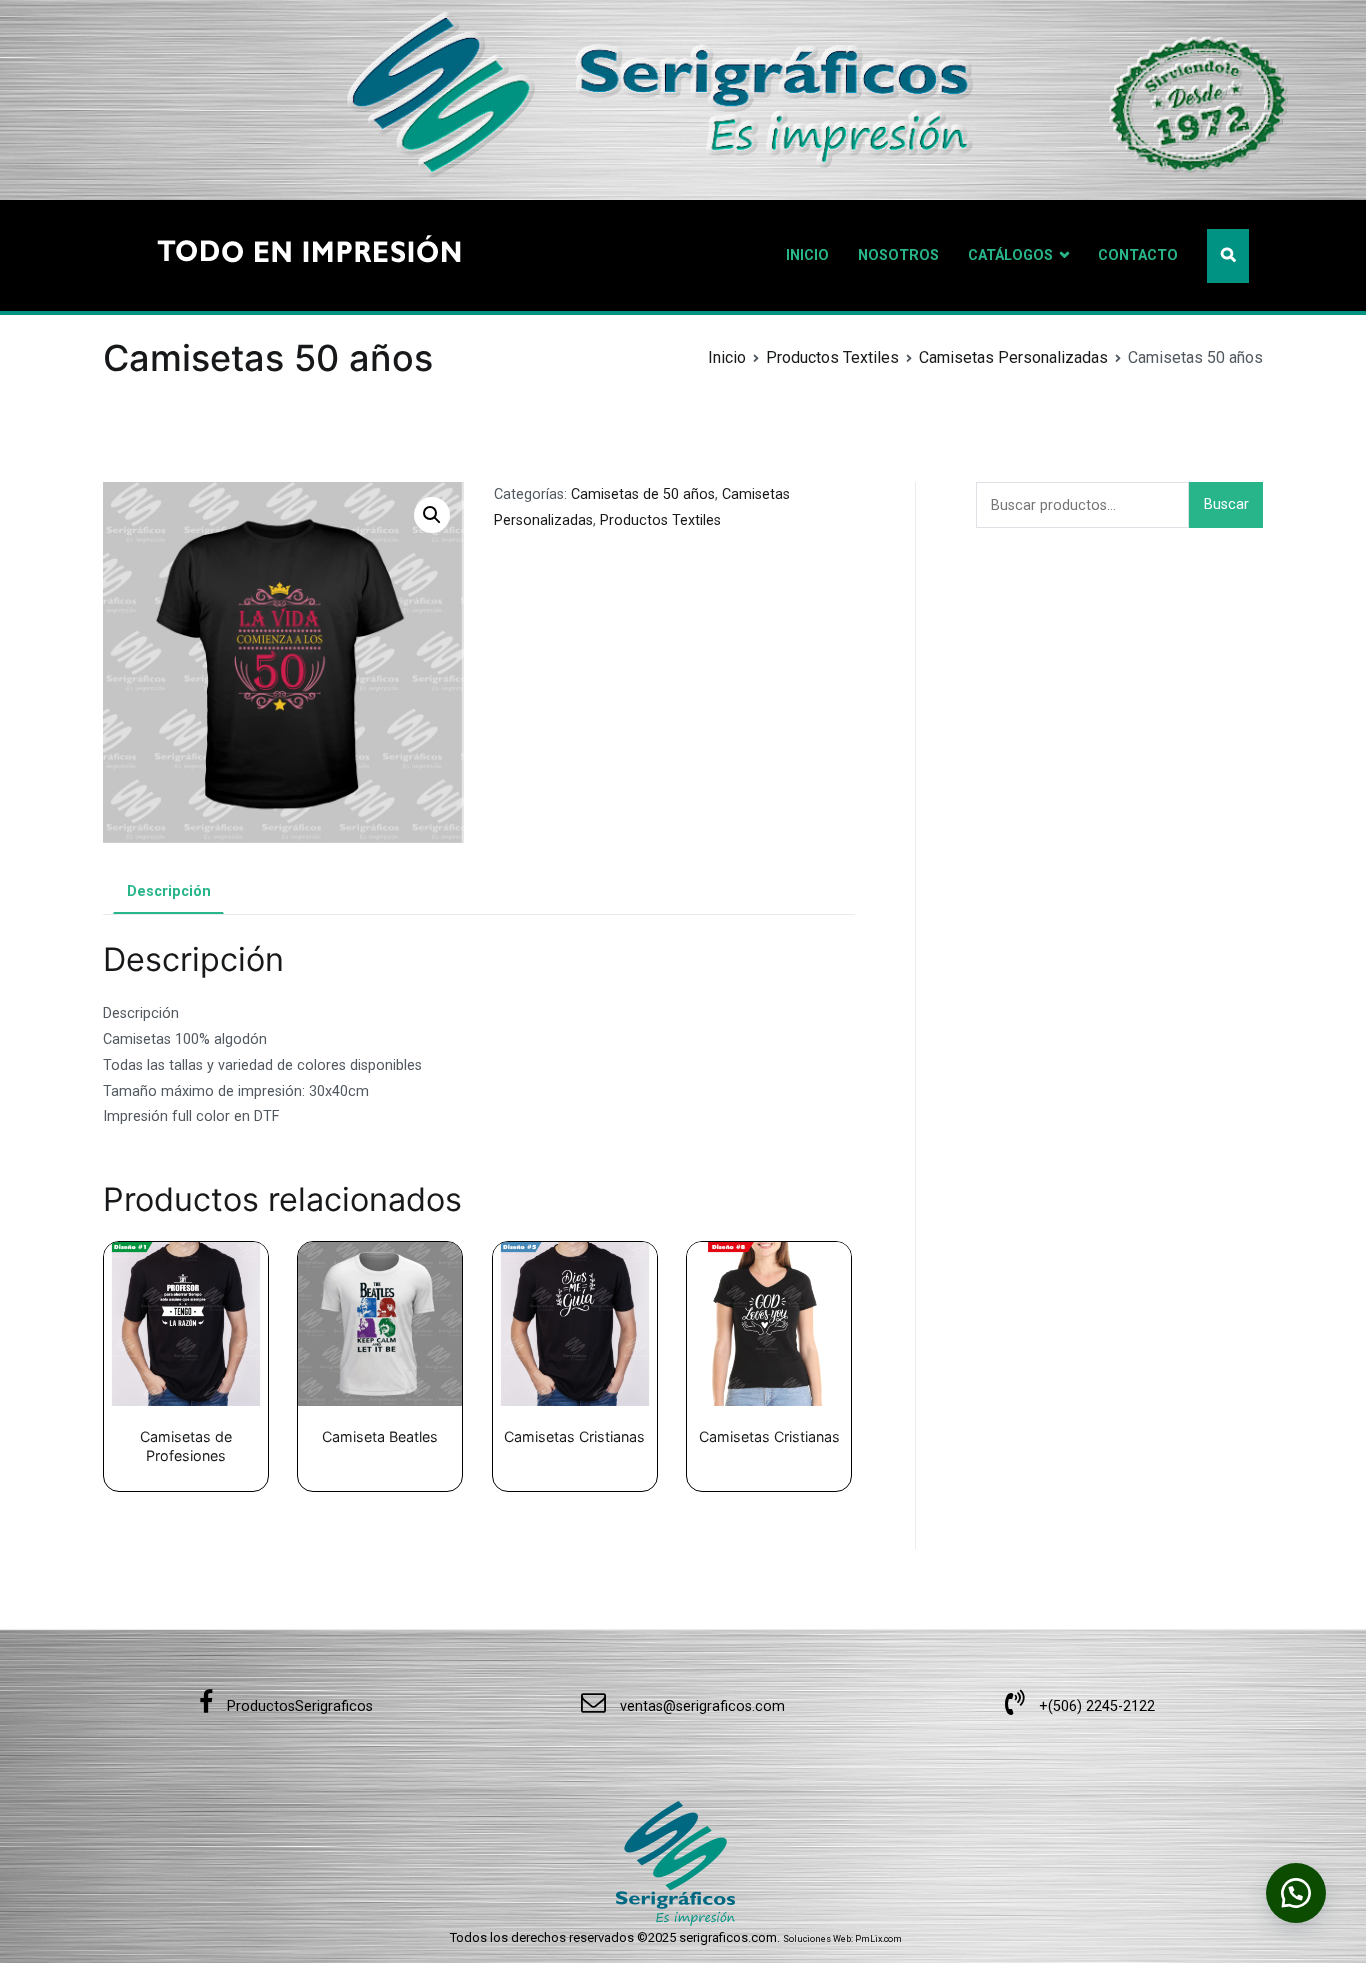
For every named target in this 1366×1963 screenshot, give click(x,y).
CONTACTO (1138, 255)
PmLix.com (878, 1939)
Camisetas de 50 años (643, 494)
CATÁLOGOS (1010, 255)
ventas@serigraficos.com (700, 1706)
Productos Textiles (832, 357)
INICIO (807, 255)
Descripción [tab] (169, 891)
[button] (432, 515)
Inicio (727, 357)
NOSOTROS (898, 255)
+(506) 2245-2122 (1095, 1706)
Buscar (1226, 504)
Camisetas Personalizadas (1013, 357)
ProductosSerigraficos (298, 1706)
